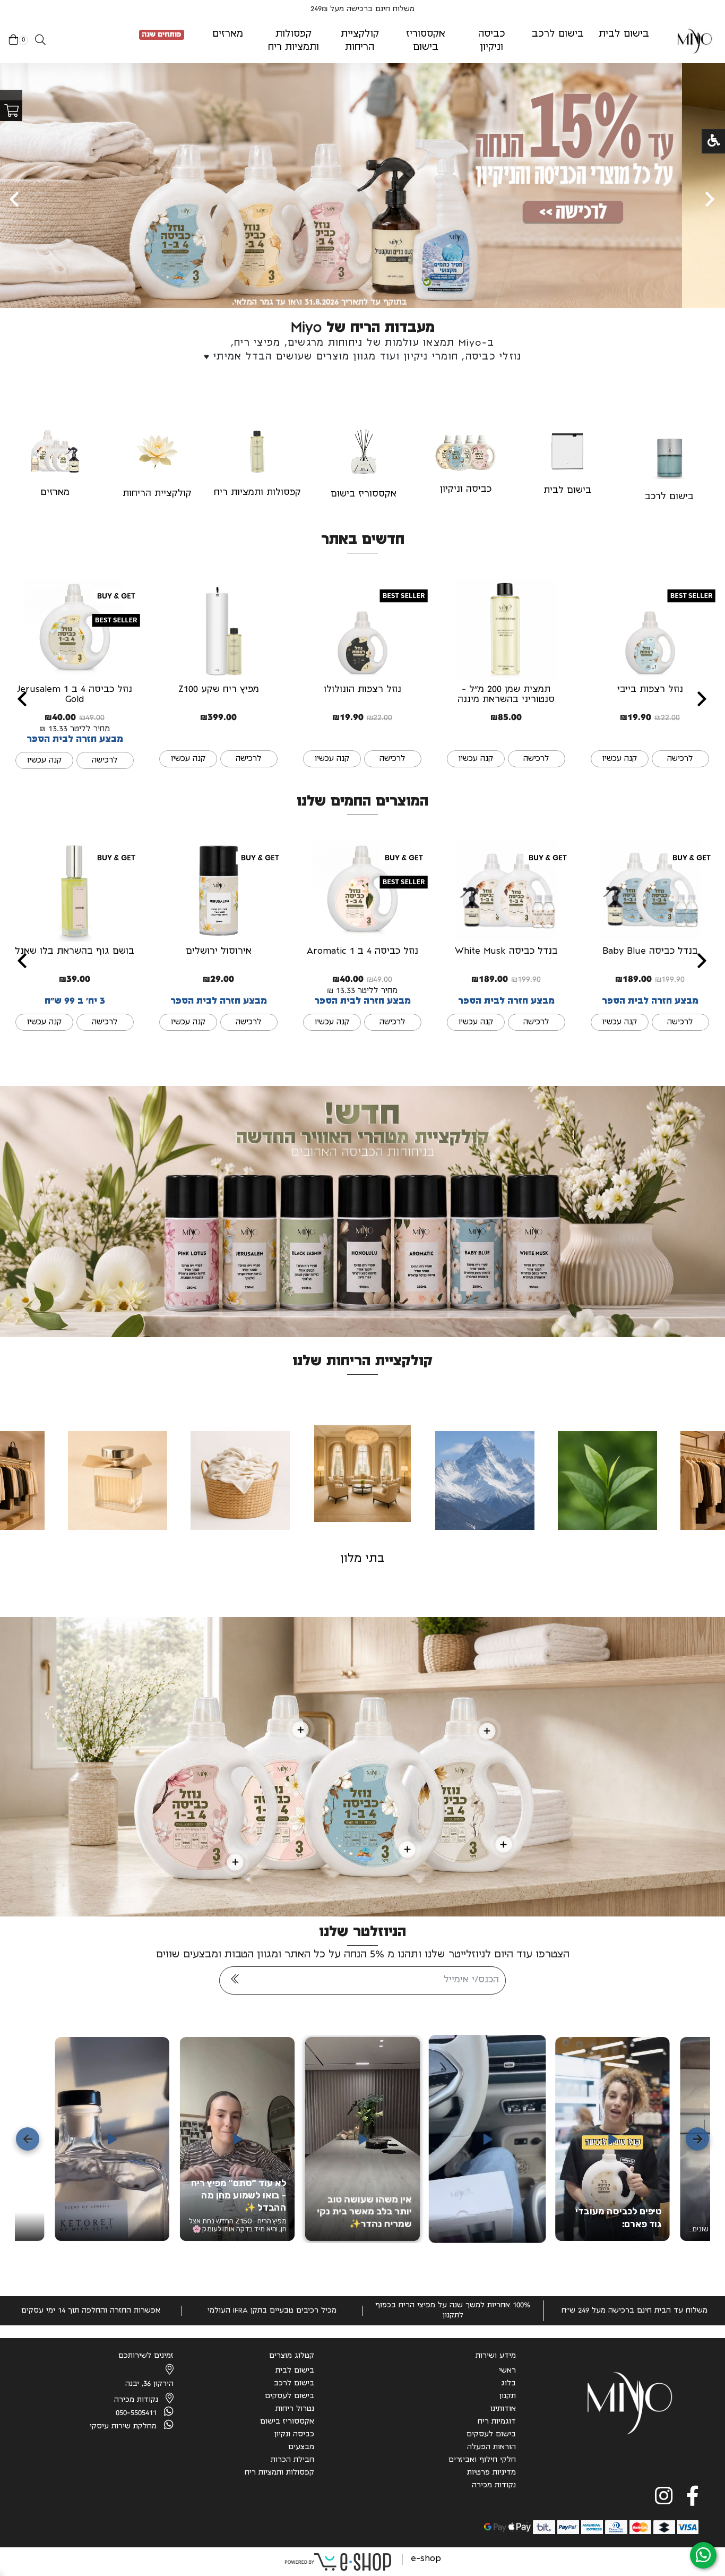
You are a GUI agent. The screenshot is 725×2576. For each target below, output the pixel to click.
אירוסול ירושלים (219, 952)
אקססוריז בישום (364, 494)
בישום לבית (567, 491)
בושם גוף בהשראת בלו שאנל (75, 952)
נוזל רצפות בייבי (650, 690)
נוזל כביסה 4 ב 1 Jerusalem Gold (75, 695)
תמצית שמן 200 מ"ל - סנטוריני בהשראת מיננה (506, 695)
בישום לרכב (669, 497)
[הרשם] (235, 1980)
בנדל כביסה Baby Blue (650, 952)
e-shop (426, 2559)
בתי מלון (362, 1559)
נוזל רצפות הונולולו (362, 690)
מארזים (55, 493)
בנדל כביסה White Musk (506, 952)
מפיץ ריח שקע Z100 (219, 690)
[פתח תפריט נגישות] (714, 141)
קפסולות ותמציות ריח (257, 493)
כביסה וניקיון (466, 490)
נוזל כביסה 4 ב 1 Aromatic (362, 952)
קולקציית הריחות (157, 494)
